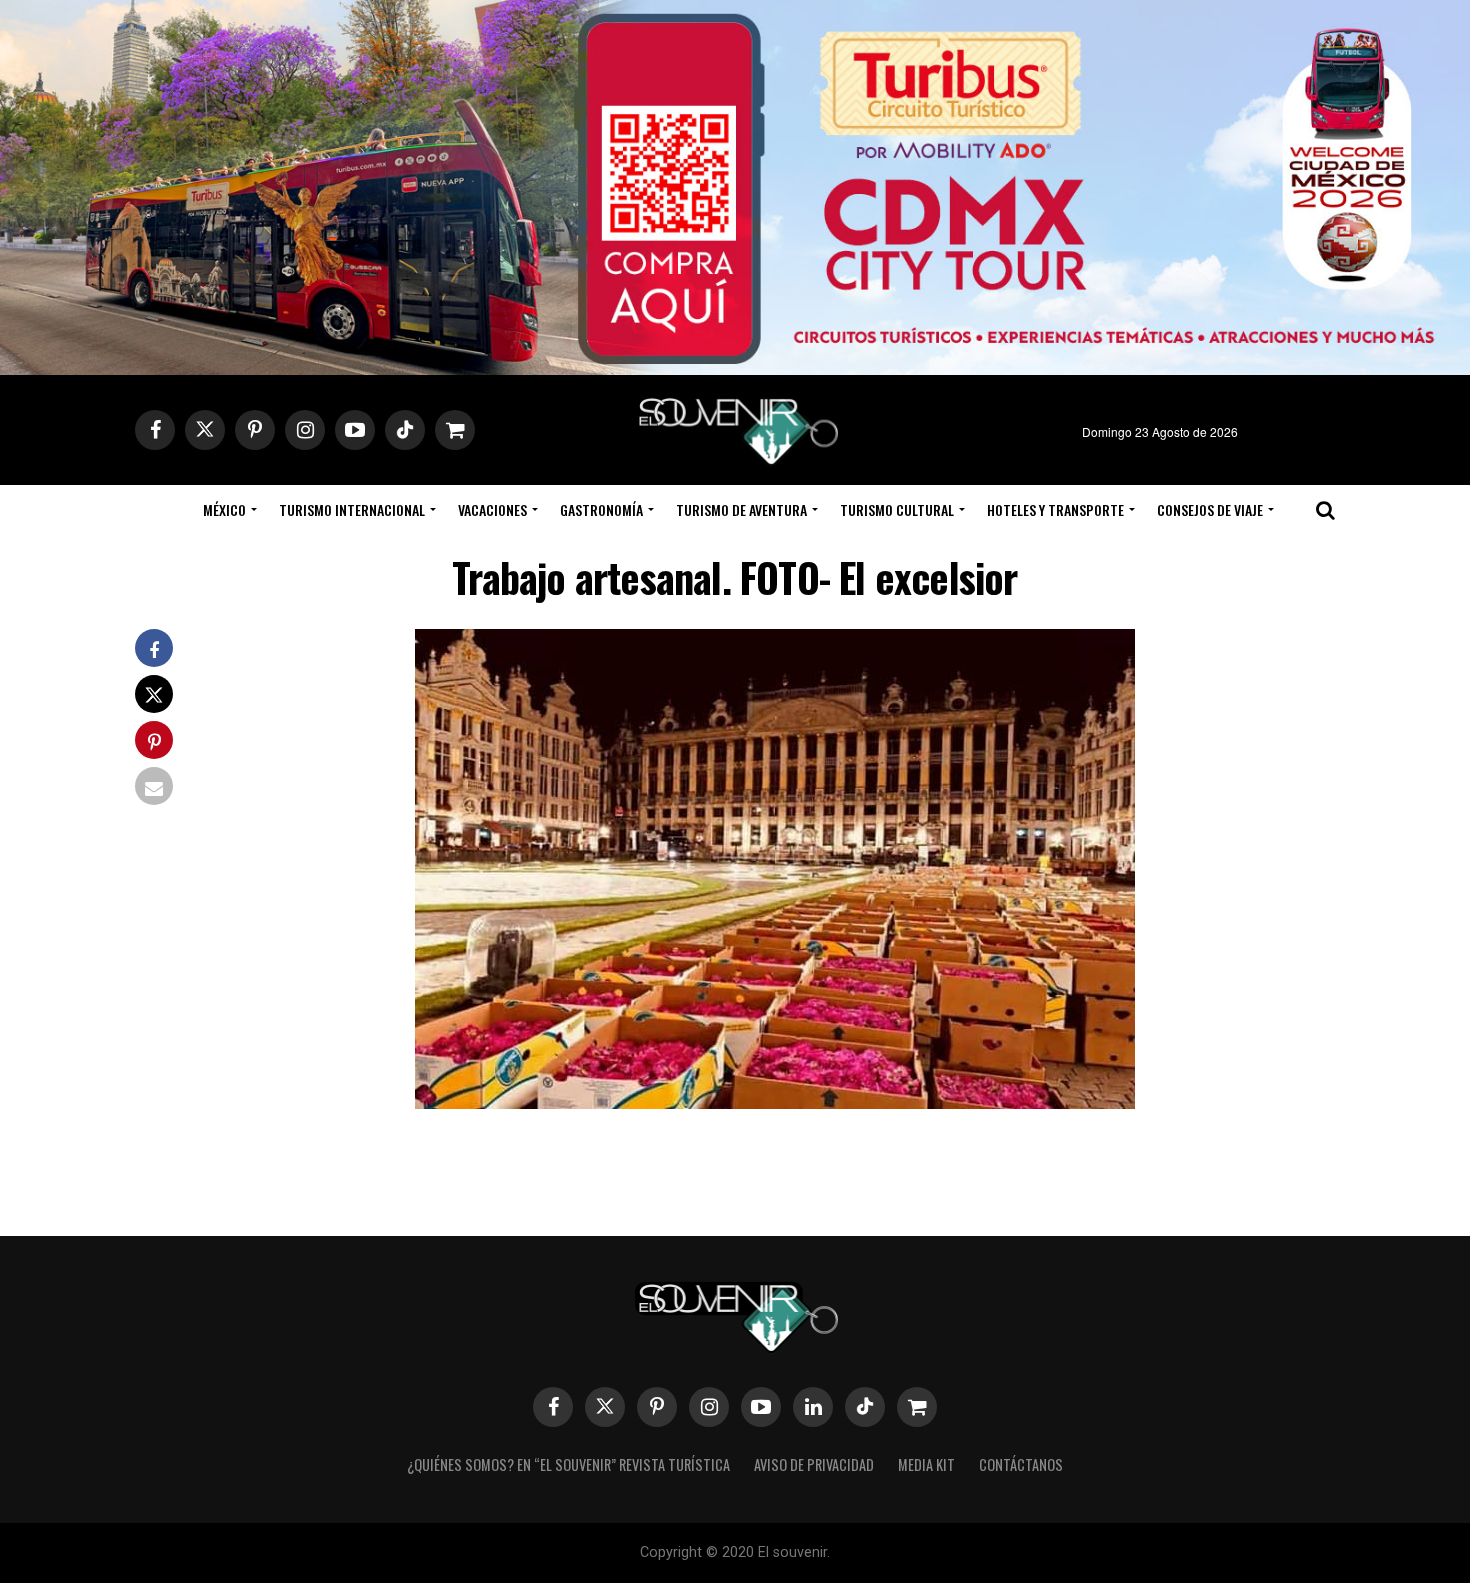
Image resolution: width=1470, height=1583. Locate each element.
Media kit (926, 1464)
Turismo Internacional (352, 509)
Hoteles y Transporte (1055, 509)
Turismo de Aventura (741, 509)
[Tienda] (917, 1407)
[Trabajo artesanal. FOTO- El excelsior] (775, 1102)
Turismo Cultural (897, 509)
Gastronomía (601, 509)
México (224, 509)
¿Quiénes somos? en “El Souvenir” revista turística (568, 1464)
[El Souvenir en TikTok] (865, 1407)
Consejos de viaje (1210, 509)
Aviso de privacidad (814, 1464)
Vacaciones (492, 509)
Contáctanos (1021, 1464)
